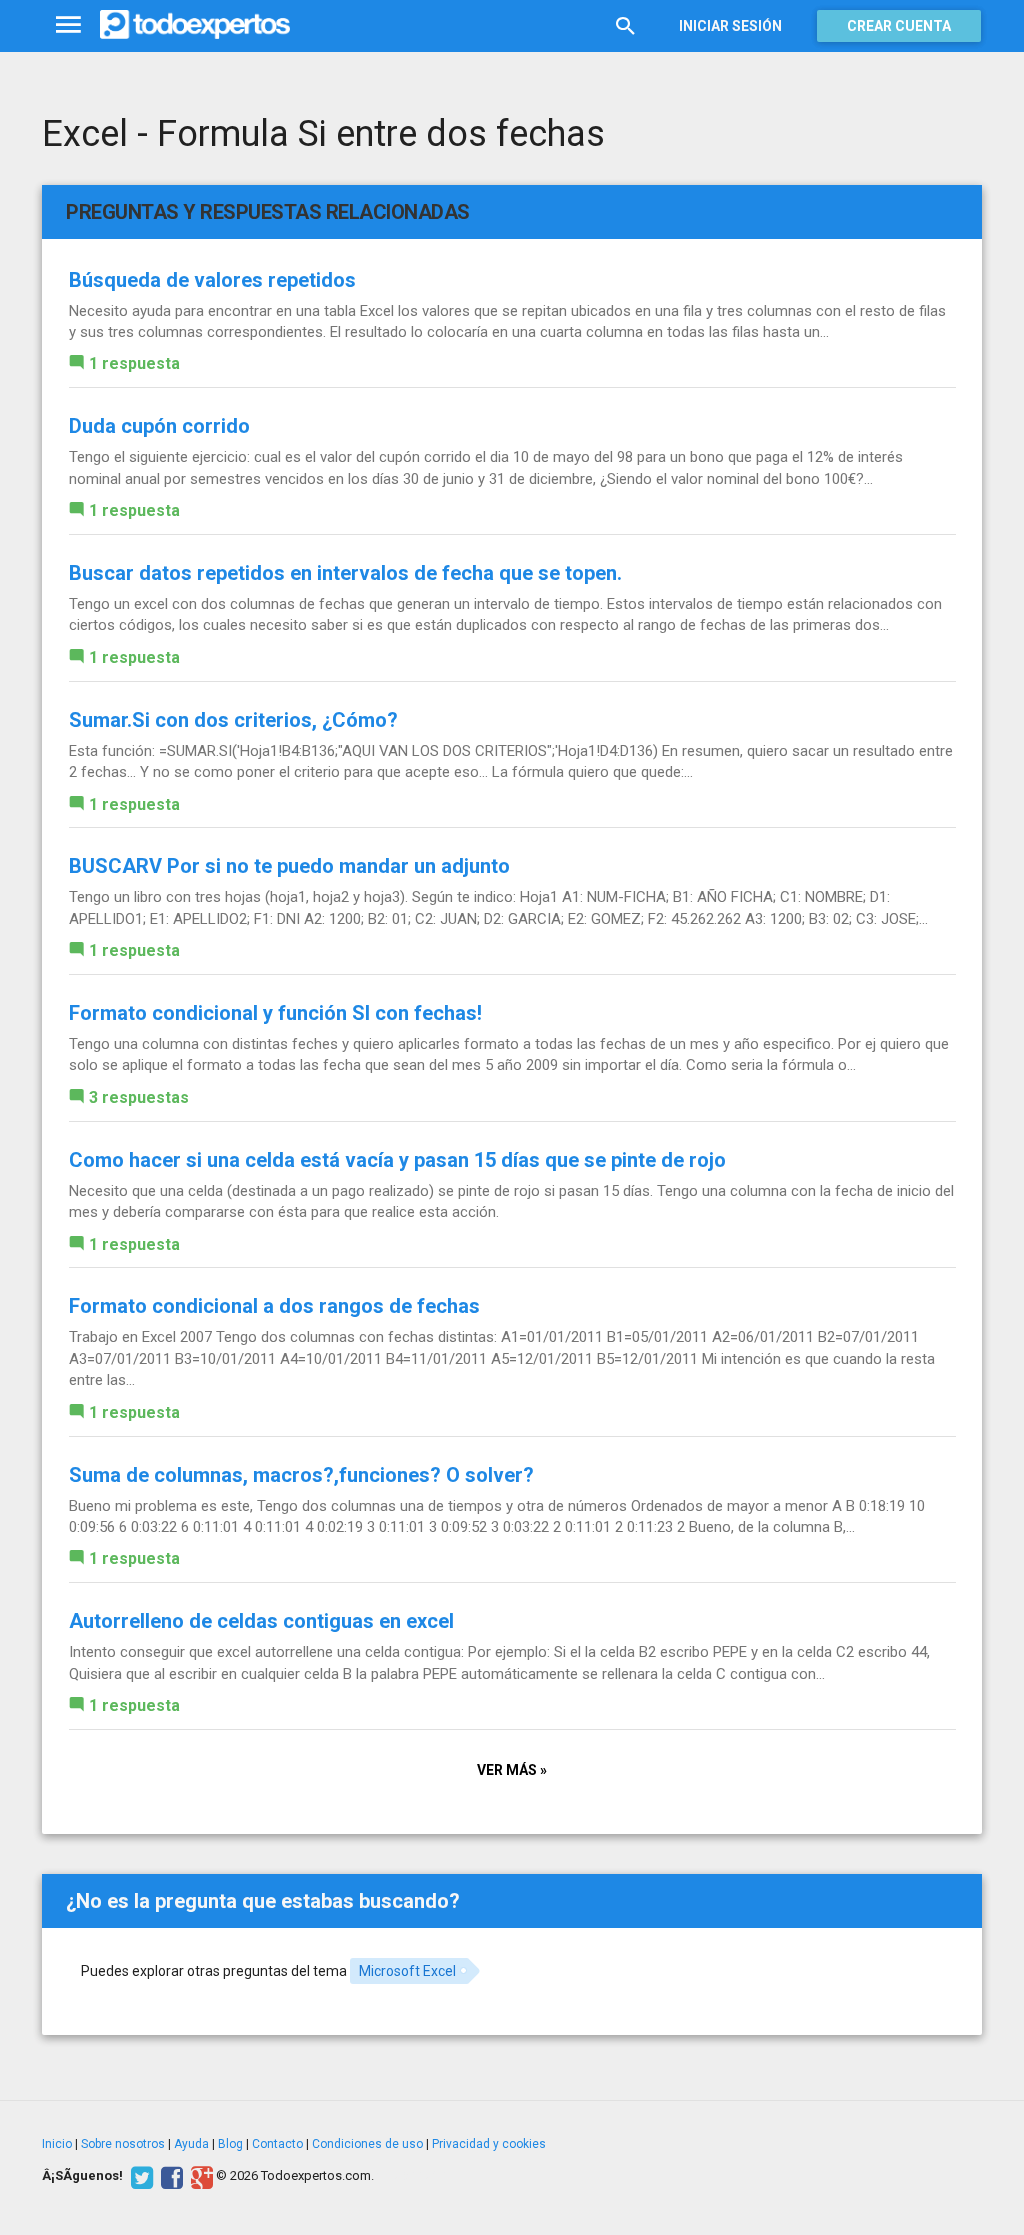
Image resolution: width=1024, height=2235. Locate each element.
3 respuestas (139, 1097)
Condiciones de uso (367, 2144)
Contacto (277, 2144)
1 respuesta (134, 363)
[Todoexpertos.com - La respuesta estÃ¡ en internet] (195, 25)
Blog (230, 2144)
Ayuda (191, 2144)
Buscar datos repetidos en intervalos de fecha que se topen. (345, 573)
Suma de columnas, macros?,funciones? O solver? (301, 1475)
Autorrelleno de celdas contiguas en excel (261, 1621)
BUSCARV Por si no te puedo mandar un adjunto (289, 866)
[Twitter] (139, 2176)
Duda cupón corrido (159, 426)
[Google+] (199, 2176)
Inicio (57, 2144)
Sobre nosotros (123, 2144)
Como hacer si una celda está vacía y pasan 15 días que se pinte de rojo (397, 1160)
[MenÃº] (68, 25)
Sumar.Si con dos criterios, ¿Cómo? (233, 720)
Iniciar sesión (730, 26)
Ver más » (512, 1770)
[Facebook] (169, 2176)
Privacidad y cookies (489, 2144)
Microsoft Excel (407, 1971)
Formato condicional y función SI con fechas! (275, 1013)
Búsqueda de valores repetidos (212, 280)
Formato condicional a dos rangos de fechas (274, 1306)
